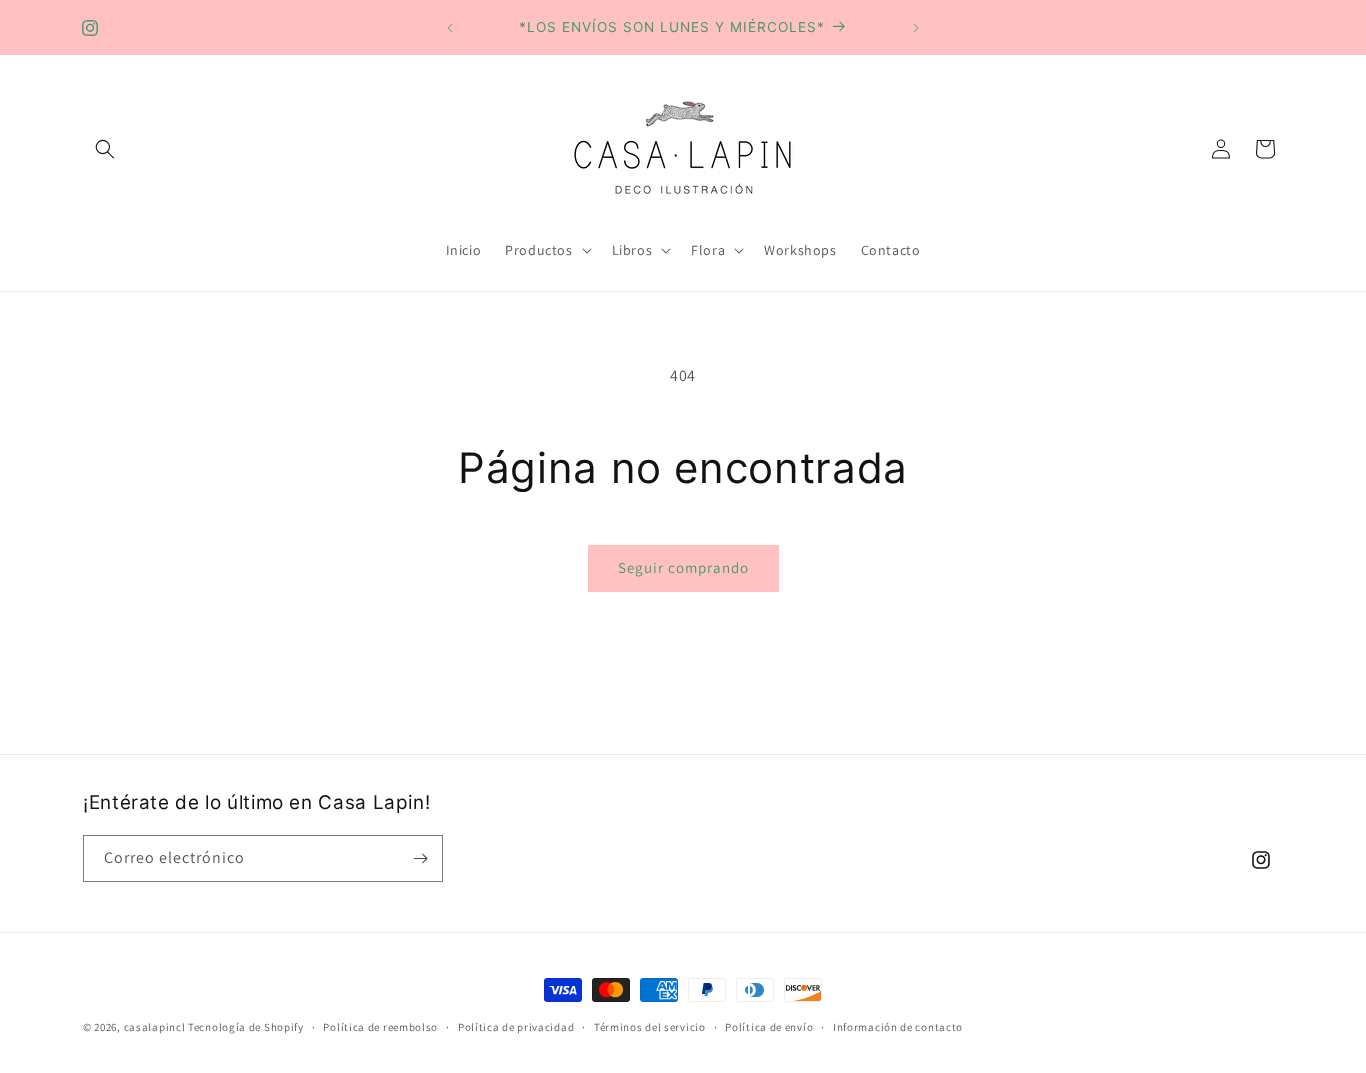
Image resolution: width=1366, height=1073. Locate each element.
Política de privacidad (516, 1027)
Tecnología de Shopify (246, 1027)
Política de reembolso (380, 1027)
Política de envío (769, 1027)
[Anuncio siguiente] (916, 28)
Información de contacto (898, 1027)
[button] (105, 149)
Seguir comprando (683, 567)
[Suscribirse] (420, 858)
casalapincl (155, 1027)
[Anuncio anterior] (450, 28)
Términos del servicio (650, 1027)
